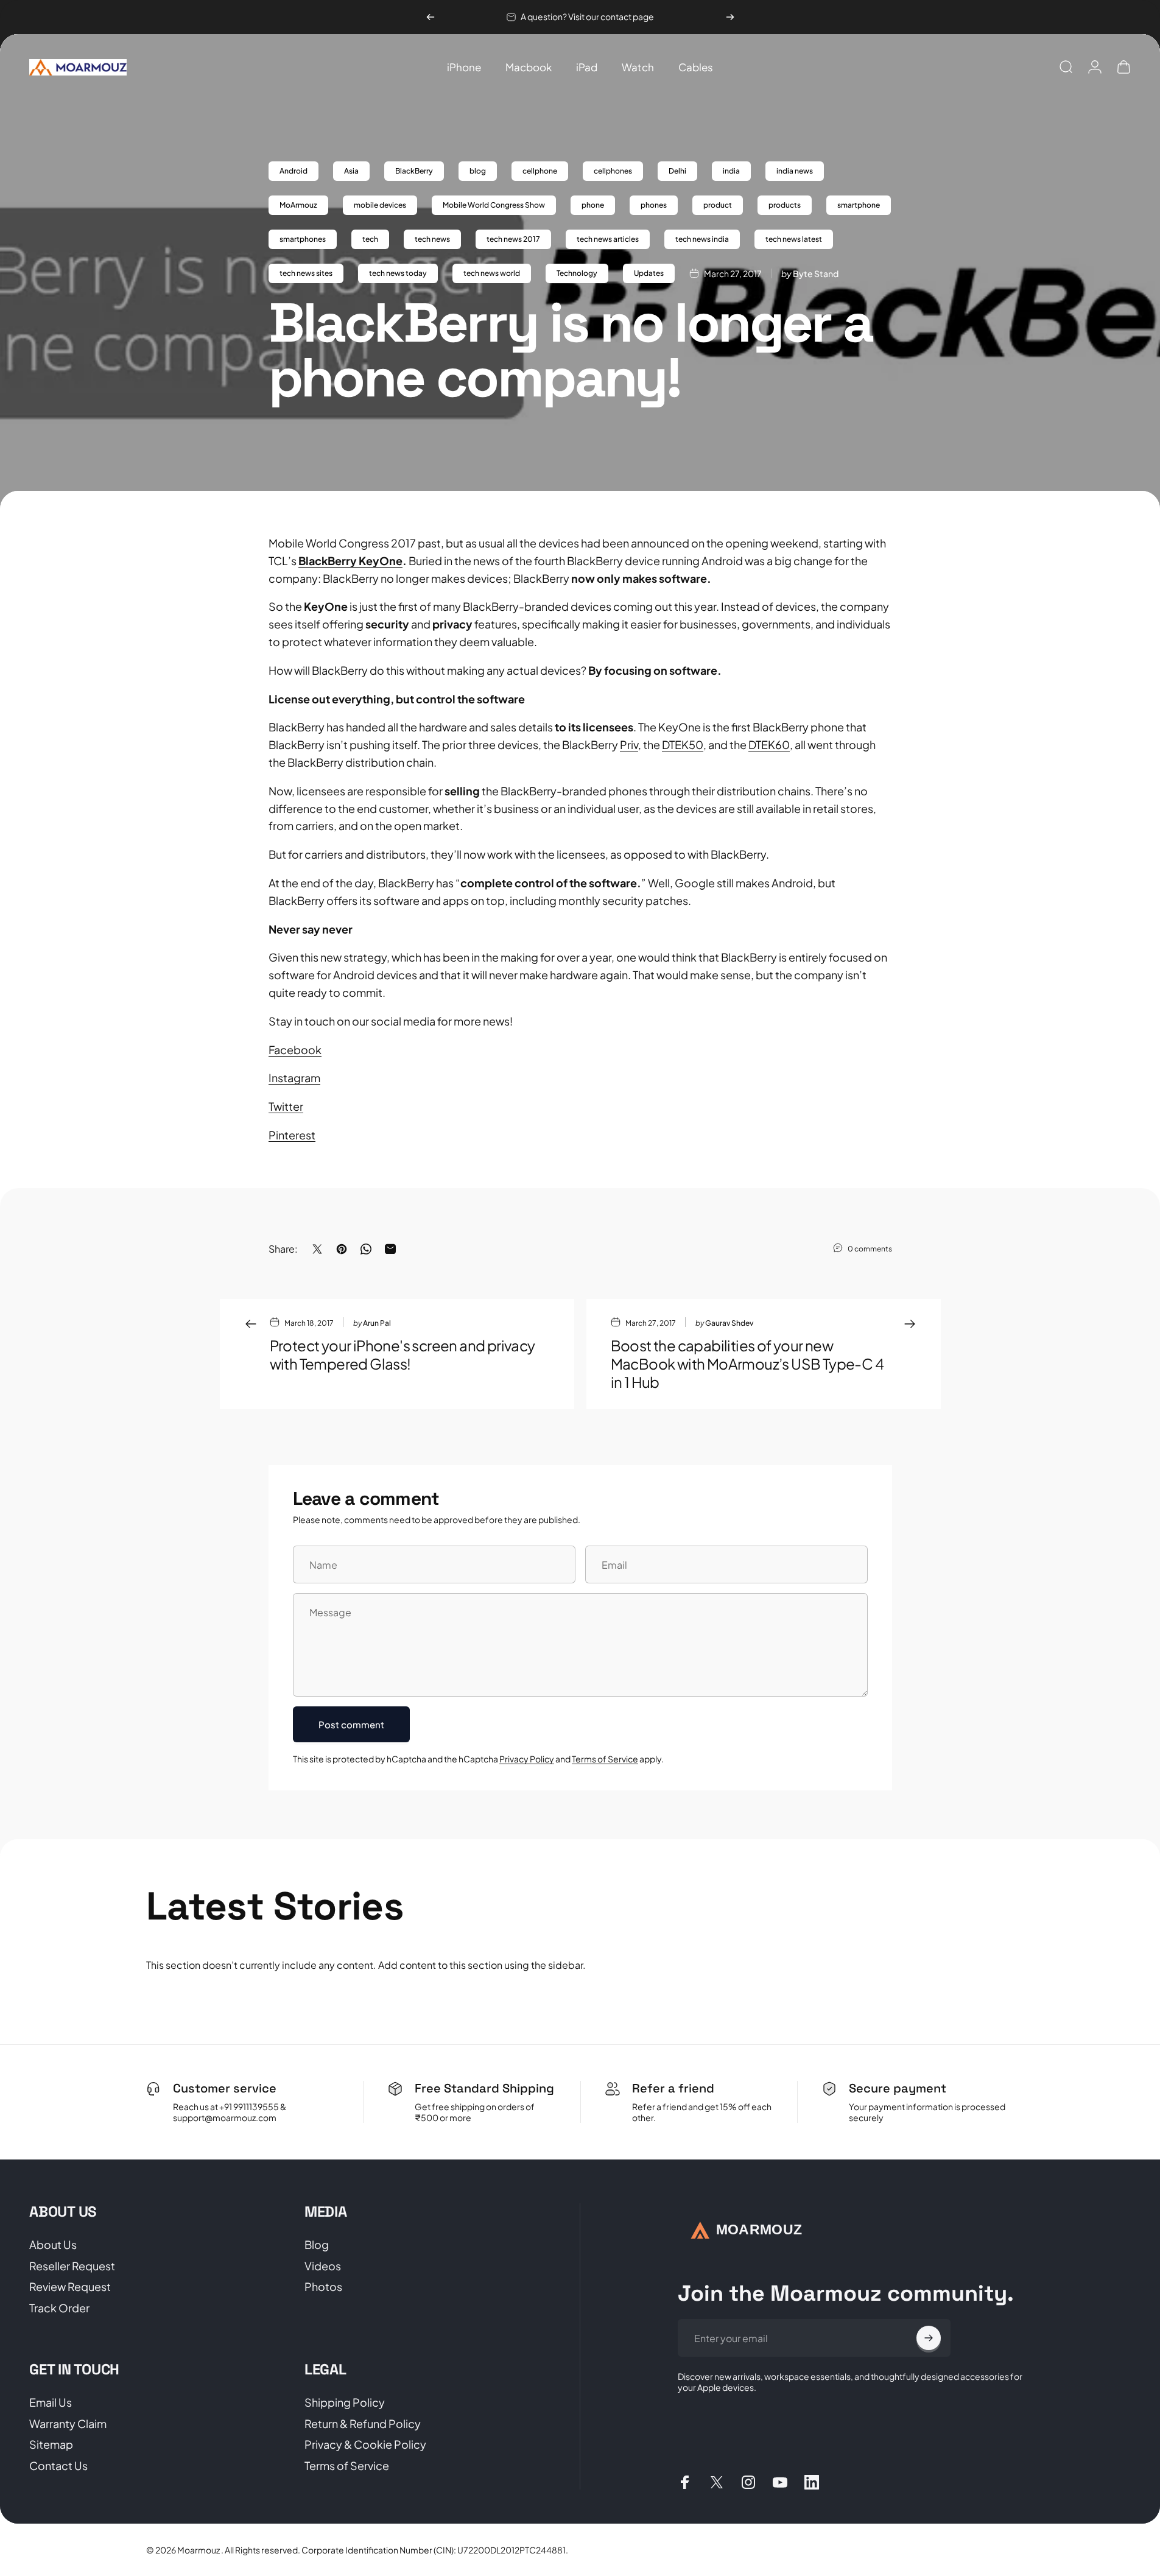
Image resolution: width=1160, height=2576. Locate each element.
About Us (53, 2245)
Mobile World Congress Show (494, 205)
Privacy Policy (527, 1759)
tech (370, 239)
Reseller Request (72, 2266)
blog (478, 171)
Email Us (51, 2402)
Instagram (294, 1078)
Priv (629, 744)
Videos (323, 2266)
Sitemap (51, 2444)
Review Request (70, 2287)
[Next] (730, 17)
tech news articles (608, 239)
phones (654, 205)
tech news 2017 (513, 239)
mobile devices (380, 205)
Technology (577, 273)
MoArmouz (298, 205)
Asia (351, 171)
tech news (432, 239)
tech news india (702, 239)
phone (593, 205)
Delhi (677, 171)
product (718, 205)
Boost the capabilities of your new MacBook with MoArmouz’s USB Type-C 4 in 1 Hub (747, 1364)
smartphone (859, 205)
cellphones (613, 171)
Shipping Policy (345, 2402)
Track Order (59, 2308)
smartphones (303, 239)
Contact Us (58, 2466)
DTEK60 (769, 744)
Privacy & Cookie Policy (365, 2444)
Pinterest (292, 1135)
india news (795, 171)
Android (294, 171)
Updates (649, 273)
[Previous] (431, 17)
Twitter (286, 1106)
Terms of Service (605, 1759)
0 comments (870, 1248)
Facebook (295, 1050)
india (731, 171)
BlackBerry (414, 171)
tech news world (492, 273)
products (785, 205)
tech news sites (306, 273)
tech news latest (794, 239)
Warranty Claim (68, 2424)
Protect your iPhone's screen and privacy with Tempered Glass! (402, 1354)
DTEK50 (683, 744)
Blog (317, 2245)
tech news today (398, 273)
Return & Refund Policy (363, 2424)
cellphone (540, 171)
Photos (323, 2287)
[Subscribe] (929, 2338)
